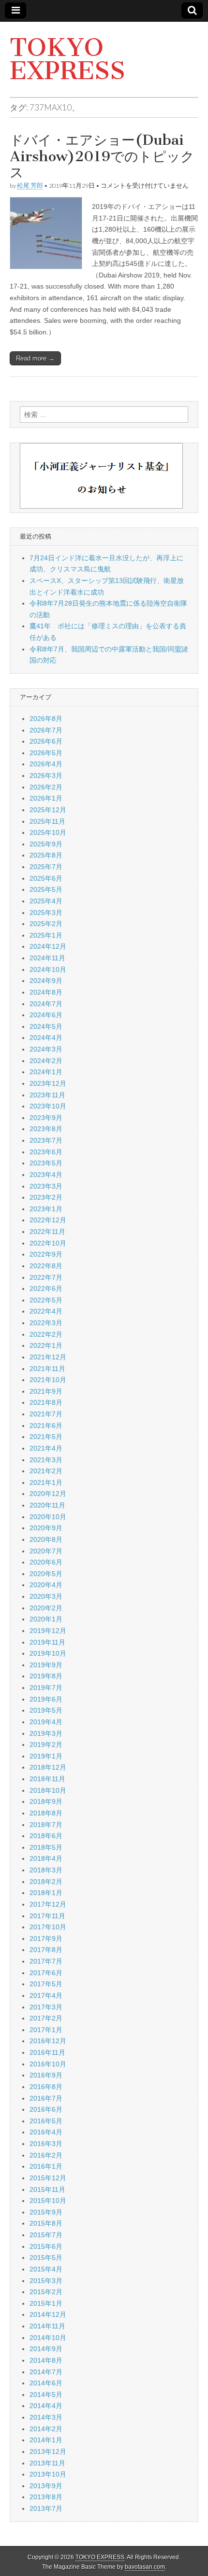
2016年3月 (46, 2144)
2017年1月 (46, 2030)
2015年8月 (46, 2223)
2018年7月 (46, 1825)
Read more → (35, 358)
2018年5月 (46, 1847)
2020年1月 (46, 1619)
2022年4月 (46, 1311)
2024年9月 (46, 981)
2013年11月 (47, 2463)
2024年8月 (46, 992)
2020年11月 (47, 1505)
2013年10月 (48, 2474)
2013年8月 (46, 2497)
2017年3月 (46, 2007)
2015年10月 (48, 2201)
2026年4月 (46, 764)
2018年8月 (46, 1813)
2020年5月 (46, 1574)
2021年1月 (46, 1482)
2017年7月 (46, 1961)
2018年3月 (46, 1870)
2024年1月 (46, 1072)
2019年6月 (46, 1699)
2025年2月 (46, 924)
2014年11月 (47, 2326)
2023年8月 (46, 1129)
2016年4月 (46, 2132)
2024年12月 (48, 946)
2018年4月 (46, 1858)
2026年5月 (46, 753)
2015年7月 (46, 2235)
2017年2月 (46, 2018)
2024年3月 (46, 1049)
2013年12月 (48, 2451)
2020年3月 (46, 1596)
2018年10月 (48, 1790)
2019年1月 (46, 1756)
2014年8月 (46, 2360)
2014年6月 (46, 2383)
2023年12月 (48, 1083)
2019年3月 (46, 1733)
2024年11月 (47, 958)
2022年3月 (46, 1323)
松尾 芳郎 (30, 186)
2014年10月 (48, 2338)
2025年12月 (48, 810)
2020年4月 (46, 1585)
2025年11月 (47, 821)
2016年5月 (46, 2121)
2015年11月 (47, 2189)
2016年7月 (46, 2098)
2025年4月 (46, 901)
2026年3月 (46, 776)
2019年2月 (46, 1745)
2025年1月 (46, 935)
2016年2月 (46, 2155)
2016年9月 (46, 2075)
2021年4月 (46, 1448)
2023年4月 (46, 1175)
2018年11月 (47, 1779)
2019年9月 (46, 1665)
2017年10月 (48, 1927)
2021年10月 (48, 1380)
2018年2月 (46, 1882)
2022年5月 (46, 1300)
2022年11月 (47, 1232)
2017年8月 (46, 1950)
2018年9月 (46, 1801)
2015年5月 (46, 2257)
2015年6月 (46, 2246)
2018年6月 (46, 1836)
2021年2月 (46, 1471)
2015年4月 (46, 2269)
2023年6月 (46, 1152)
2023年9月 (46, 1118)
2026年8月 (46, 719)
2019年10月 (48, 1653)
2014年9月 (46, 2349)
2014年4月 (46, 2406)
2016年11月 (47, 2052)
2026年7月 (46, 730)
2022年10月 (48, 1243)
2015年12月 (48, 2178)
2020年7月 (46, 1551)
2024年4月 (46, 1038)
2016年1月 (46, 2166)
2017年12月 (48, 1904)
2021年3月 (46, 1460)
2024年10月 (48, 969)
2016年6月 (46, 2109)
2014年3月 (46, 2417)
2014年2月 (46, 2429)
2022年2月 (46, 1334)
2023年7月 (46, 1140)
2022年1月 (46, 1345)
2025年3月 (46, 913)
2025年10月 (48, 832)
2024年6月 (46, 1015)
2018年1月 (46, 1893)
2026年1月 (46, 798)
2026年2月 (46, 787)
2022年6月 (46, 1288)
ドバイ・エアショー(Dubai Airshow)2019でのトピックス (102, 156)
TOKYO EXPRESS (67, 59)
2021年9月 (46, 1391)
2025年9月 (46, 844)
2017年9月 (46, 1939)
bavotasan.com (145, 2567)
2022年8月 (46, 1266)
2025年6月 (46, 878)
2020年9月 (46, 1528)
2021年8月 (46, 1402)
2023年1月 (46, 1209)
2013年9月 (46, 2486)
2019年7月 (46, 1688)
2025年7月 (46, 867)
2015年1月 (46, 2303)
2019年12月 (48, 1631)
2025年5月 (46, 889)
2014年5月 (46, 2395)
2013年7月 (46, 2508)
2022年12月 (48, 1220)
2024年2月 (46, 1061)
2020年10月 (48, 1517)
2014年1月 (46, 2440)
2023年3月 (46, 1186)
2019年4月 (46, 1722)
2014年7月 (46, 2372)
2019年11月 (47, 1642)
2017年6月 (46, 1973)
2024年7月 (46, 1004)
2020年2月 (46, 1608)
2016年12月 (48, 2041)
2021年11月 (47, 1369)
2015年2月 (46, 2292)
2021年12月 (48, 1357)
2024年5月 (46, 1026)
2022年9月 (46, 1254)
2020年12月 (48, 1494)
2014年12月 (48, 2314)
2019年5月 (46, 1710)
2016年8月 (46, 2087)
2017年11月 (47, 1916)
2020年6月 (46, 1562)
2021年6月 (46, 1426)
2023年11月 (47, 1095)
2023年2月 (46, 1197)
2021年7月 (46, 1414)
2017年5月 (46, 1984)
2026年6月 (46, 741)
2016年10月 (48, 2064)
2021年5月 (46, 1437)
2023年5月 (46, 1163)
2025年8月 (46, 855)
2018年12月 (48, 1767)
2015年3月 (46, 2281)
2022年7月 (46, 1277)
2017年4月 (46, 1995)
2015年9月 (46, 2212)
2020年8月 (46, 1539)
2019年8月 (46, 1676)
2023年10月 (48, 1106)
